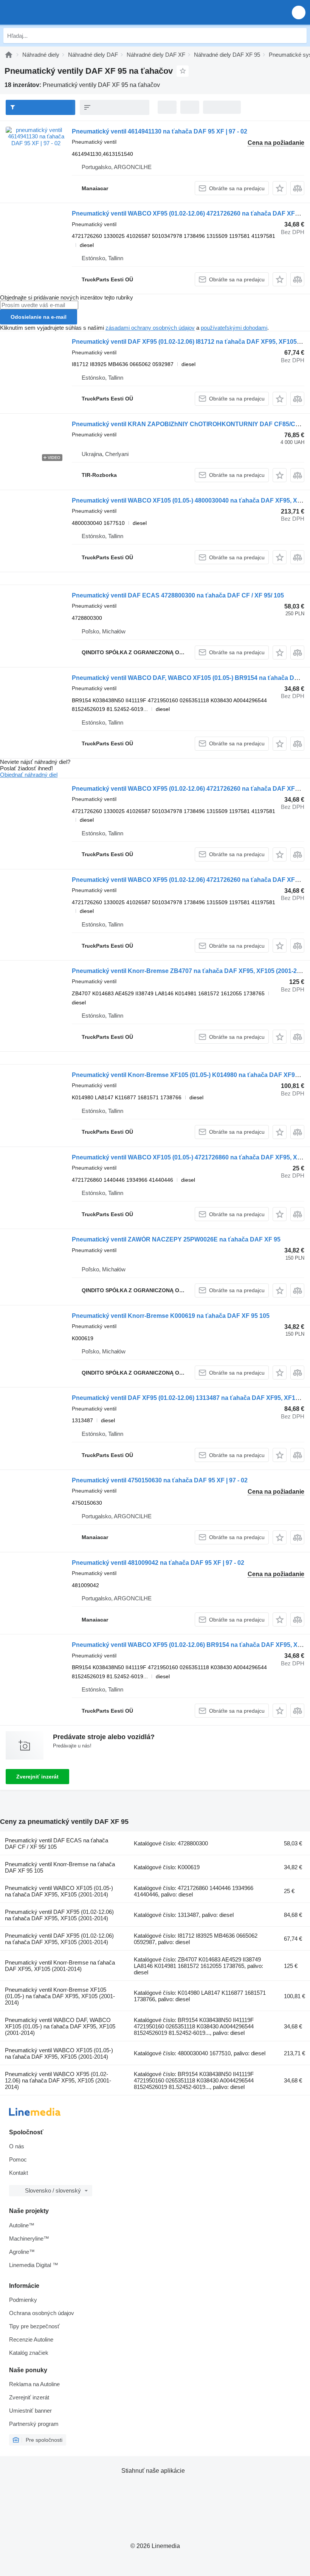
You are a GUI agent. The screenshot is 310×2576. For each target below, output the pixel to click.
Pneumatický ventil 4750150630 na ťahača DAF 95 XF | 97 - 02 (160, 1480)
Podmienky (23, 2300)
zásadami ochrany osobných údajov (150, 328)
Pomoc (18, 2159)
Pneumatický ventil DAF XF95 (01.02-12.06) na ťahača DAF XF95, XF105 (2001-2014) (59, 1915)
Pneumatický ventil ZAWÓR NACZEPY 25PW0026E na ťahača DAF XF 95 (176, 1239)
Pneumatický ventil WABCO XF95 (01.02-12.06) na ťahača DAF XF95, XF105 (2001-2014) (58, 2080)
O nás (17, 2146)
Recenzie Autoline (31, 2339)
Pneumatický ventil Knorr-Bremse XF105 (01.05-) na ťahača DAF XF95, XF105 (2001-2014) (60, 1996)
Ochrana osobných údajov (42, 2313)
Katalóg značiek (29, 2353)
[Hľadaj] (299, 36)
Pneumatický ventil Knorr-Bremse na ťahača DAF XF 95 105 (60, 1867)
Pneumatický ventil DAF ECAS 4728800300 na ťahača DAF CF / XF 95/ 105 (178, 595)
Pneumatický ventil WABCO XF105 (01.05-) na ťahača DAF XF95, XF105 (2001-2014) (59, 1891)
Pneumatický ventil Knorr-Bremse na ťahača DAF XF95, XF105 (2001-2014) (60, 1966)
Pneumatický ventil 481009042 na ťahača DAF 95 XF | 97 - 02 (158, 1563)
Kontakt (19, 2173)
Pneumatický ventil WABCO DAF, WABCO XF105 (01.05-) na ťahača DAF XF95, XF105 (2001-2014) (60, 2026)
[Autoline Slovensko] (49, 12)
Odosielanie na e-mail (39, 317)
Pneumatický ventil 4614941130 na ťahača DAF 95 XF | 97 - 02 (160, 131)
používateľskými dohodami (234, 328)
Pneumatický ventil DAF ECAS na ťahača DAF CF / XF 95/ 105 (57, 1844)
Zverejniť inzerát (37, 1777)
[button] (299, 12)
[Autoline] (9, 55)
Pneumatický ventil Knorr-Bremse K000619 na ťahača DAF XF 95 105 (171, 1316)
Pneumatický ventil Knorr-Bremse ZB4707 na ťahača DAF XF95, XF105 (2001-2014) (190, 971)
